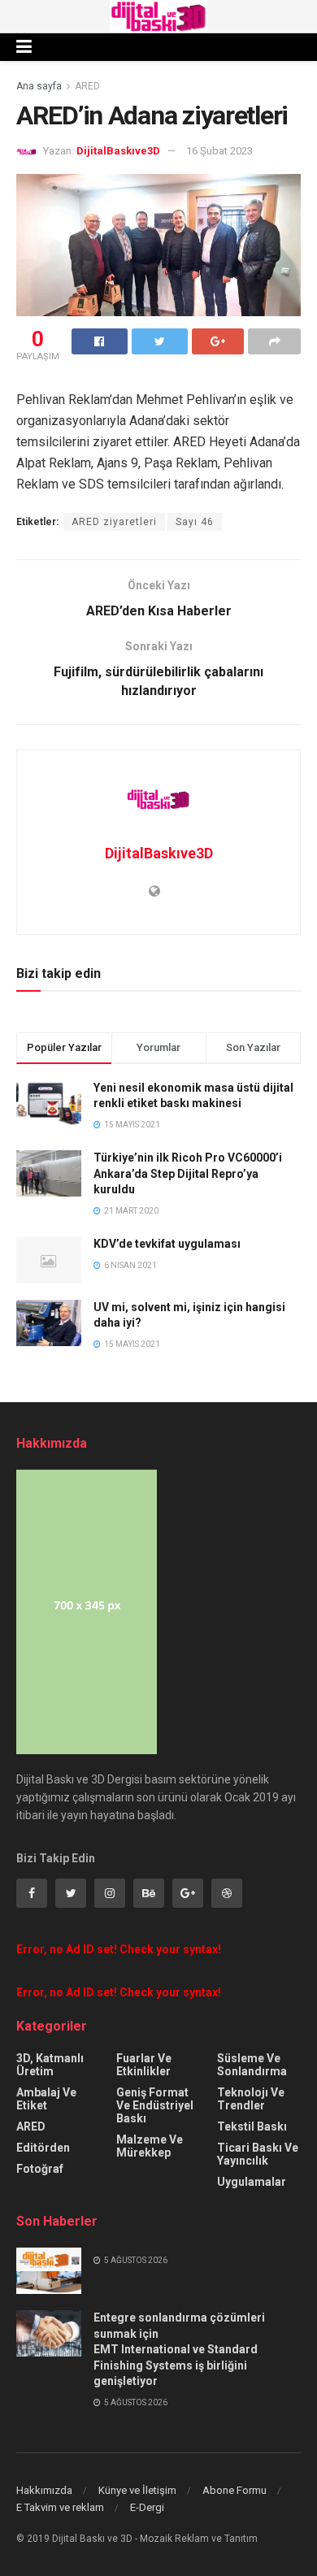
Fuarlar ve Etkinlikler (144, 2065)
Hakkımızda (44, 2490)
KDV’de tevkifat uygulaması (167, 1244)
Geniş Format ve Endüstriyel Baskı (155, 2105)
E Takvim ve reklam (60, 2507)
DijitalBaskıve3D (118, 151)
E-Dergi (147, 2507)
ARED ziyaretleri (114, 522)
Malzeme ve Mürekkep (150, 2146)
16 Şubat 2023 (219, 151)
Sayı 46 (195, 522)
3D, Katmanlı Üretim (50, 2065)
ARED (87, 86)
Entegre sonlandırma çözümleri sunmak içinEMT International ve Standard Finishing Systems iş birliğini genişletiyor (179, 2349)
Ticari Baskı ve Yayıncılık (258, 2154)
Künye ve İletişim (137, 2490)
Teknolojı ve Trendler (251, 2099)
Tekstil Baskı (252, 2126)
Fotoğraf (40, 2169)
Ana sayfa (39, 86)
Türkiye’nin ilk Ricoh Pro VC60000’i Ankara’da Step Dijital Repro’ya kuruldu (188, 1173)
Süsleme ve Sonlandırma (252, 2065)
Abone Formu (234, 2490)
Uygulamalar (252, 2182)
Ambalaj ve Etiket (46, 2099)
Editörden (43, 2148)
